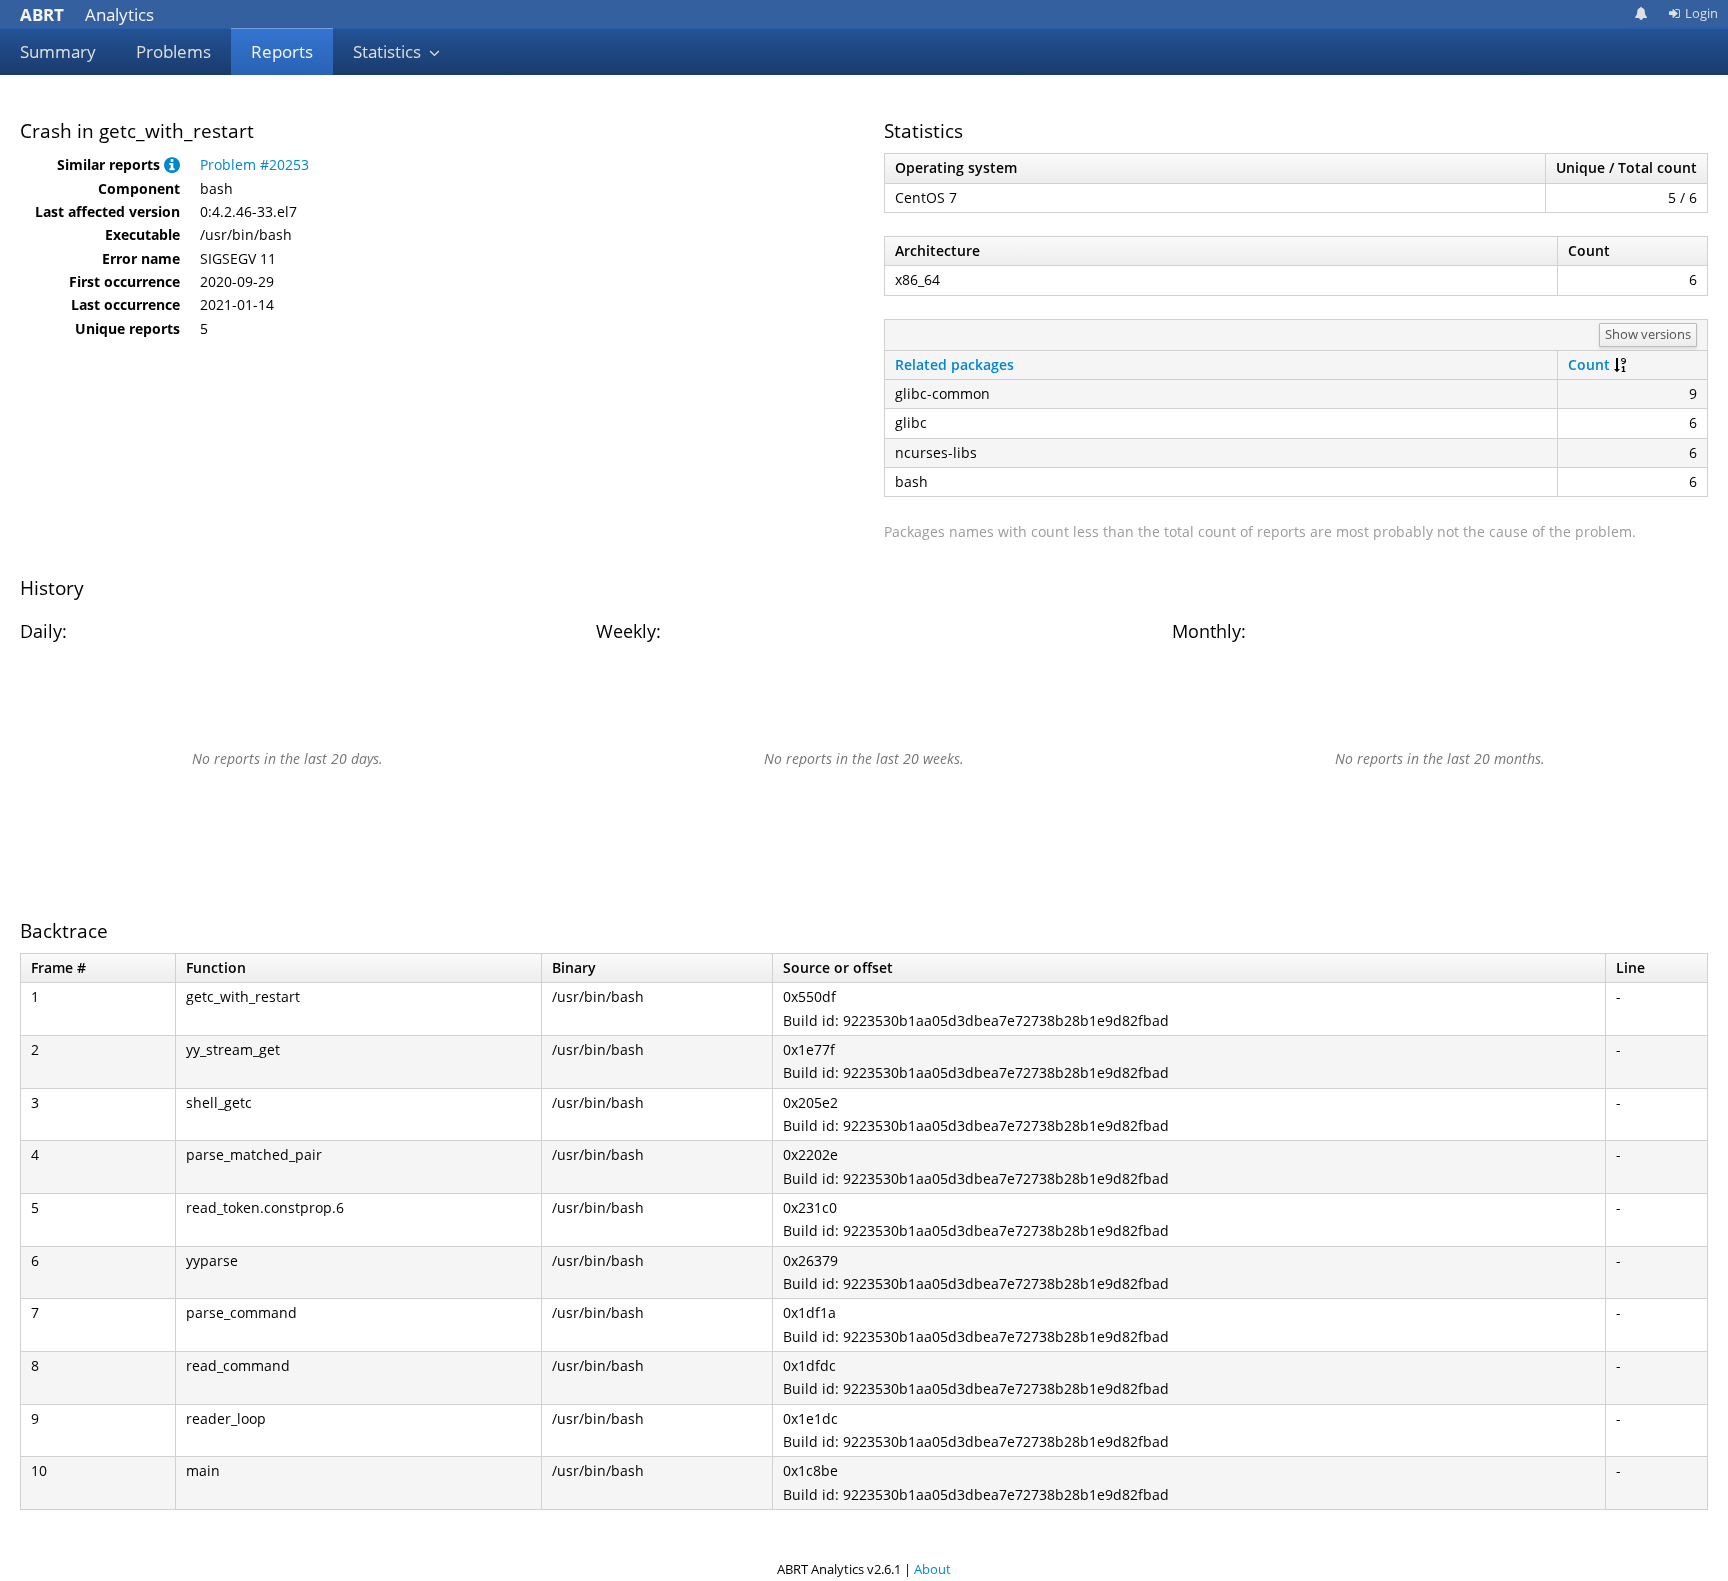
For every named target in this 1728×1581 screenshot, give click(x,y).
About (932, 1569)
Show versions (1648, 334)
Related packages (954, 364)
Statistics (389, 51)
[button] (172, 164)
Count (1589, 364)
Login (1701, 13)
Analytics (87, 14)
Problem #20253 (254, 164)
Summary (58, 51)
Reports (282, 51)
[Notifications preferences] (1641, 13)
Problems (173, 51)
